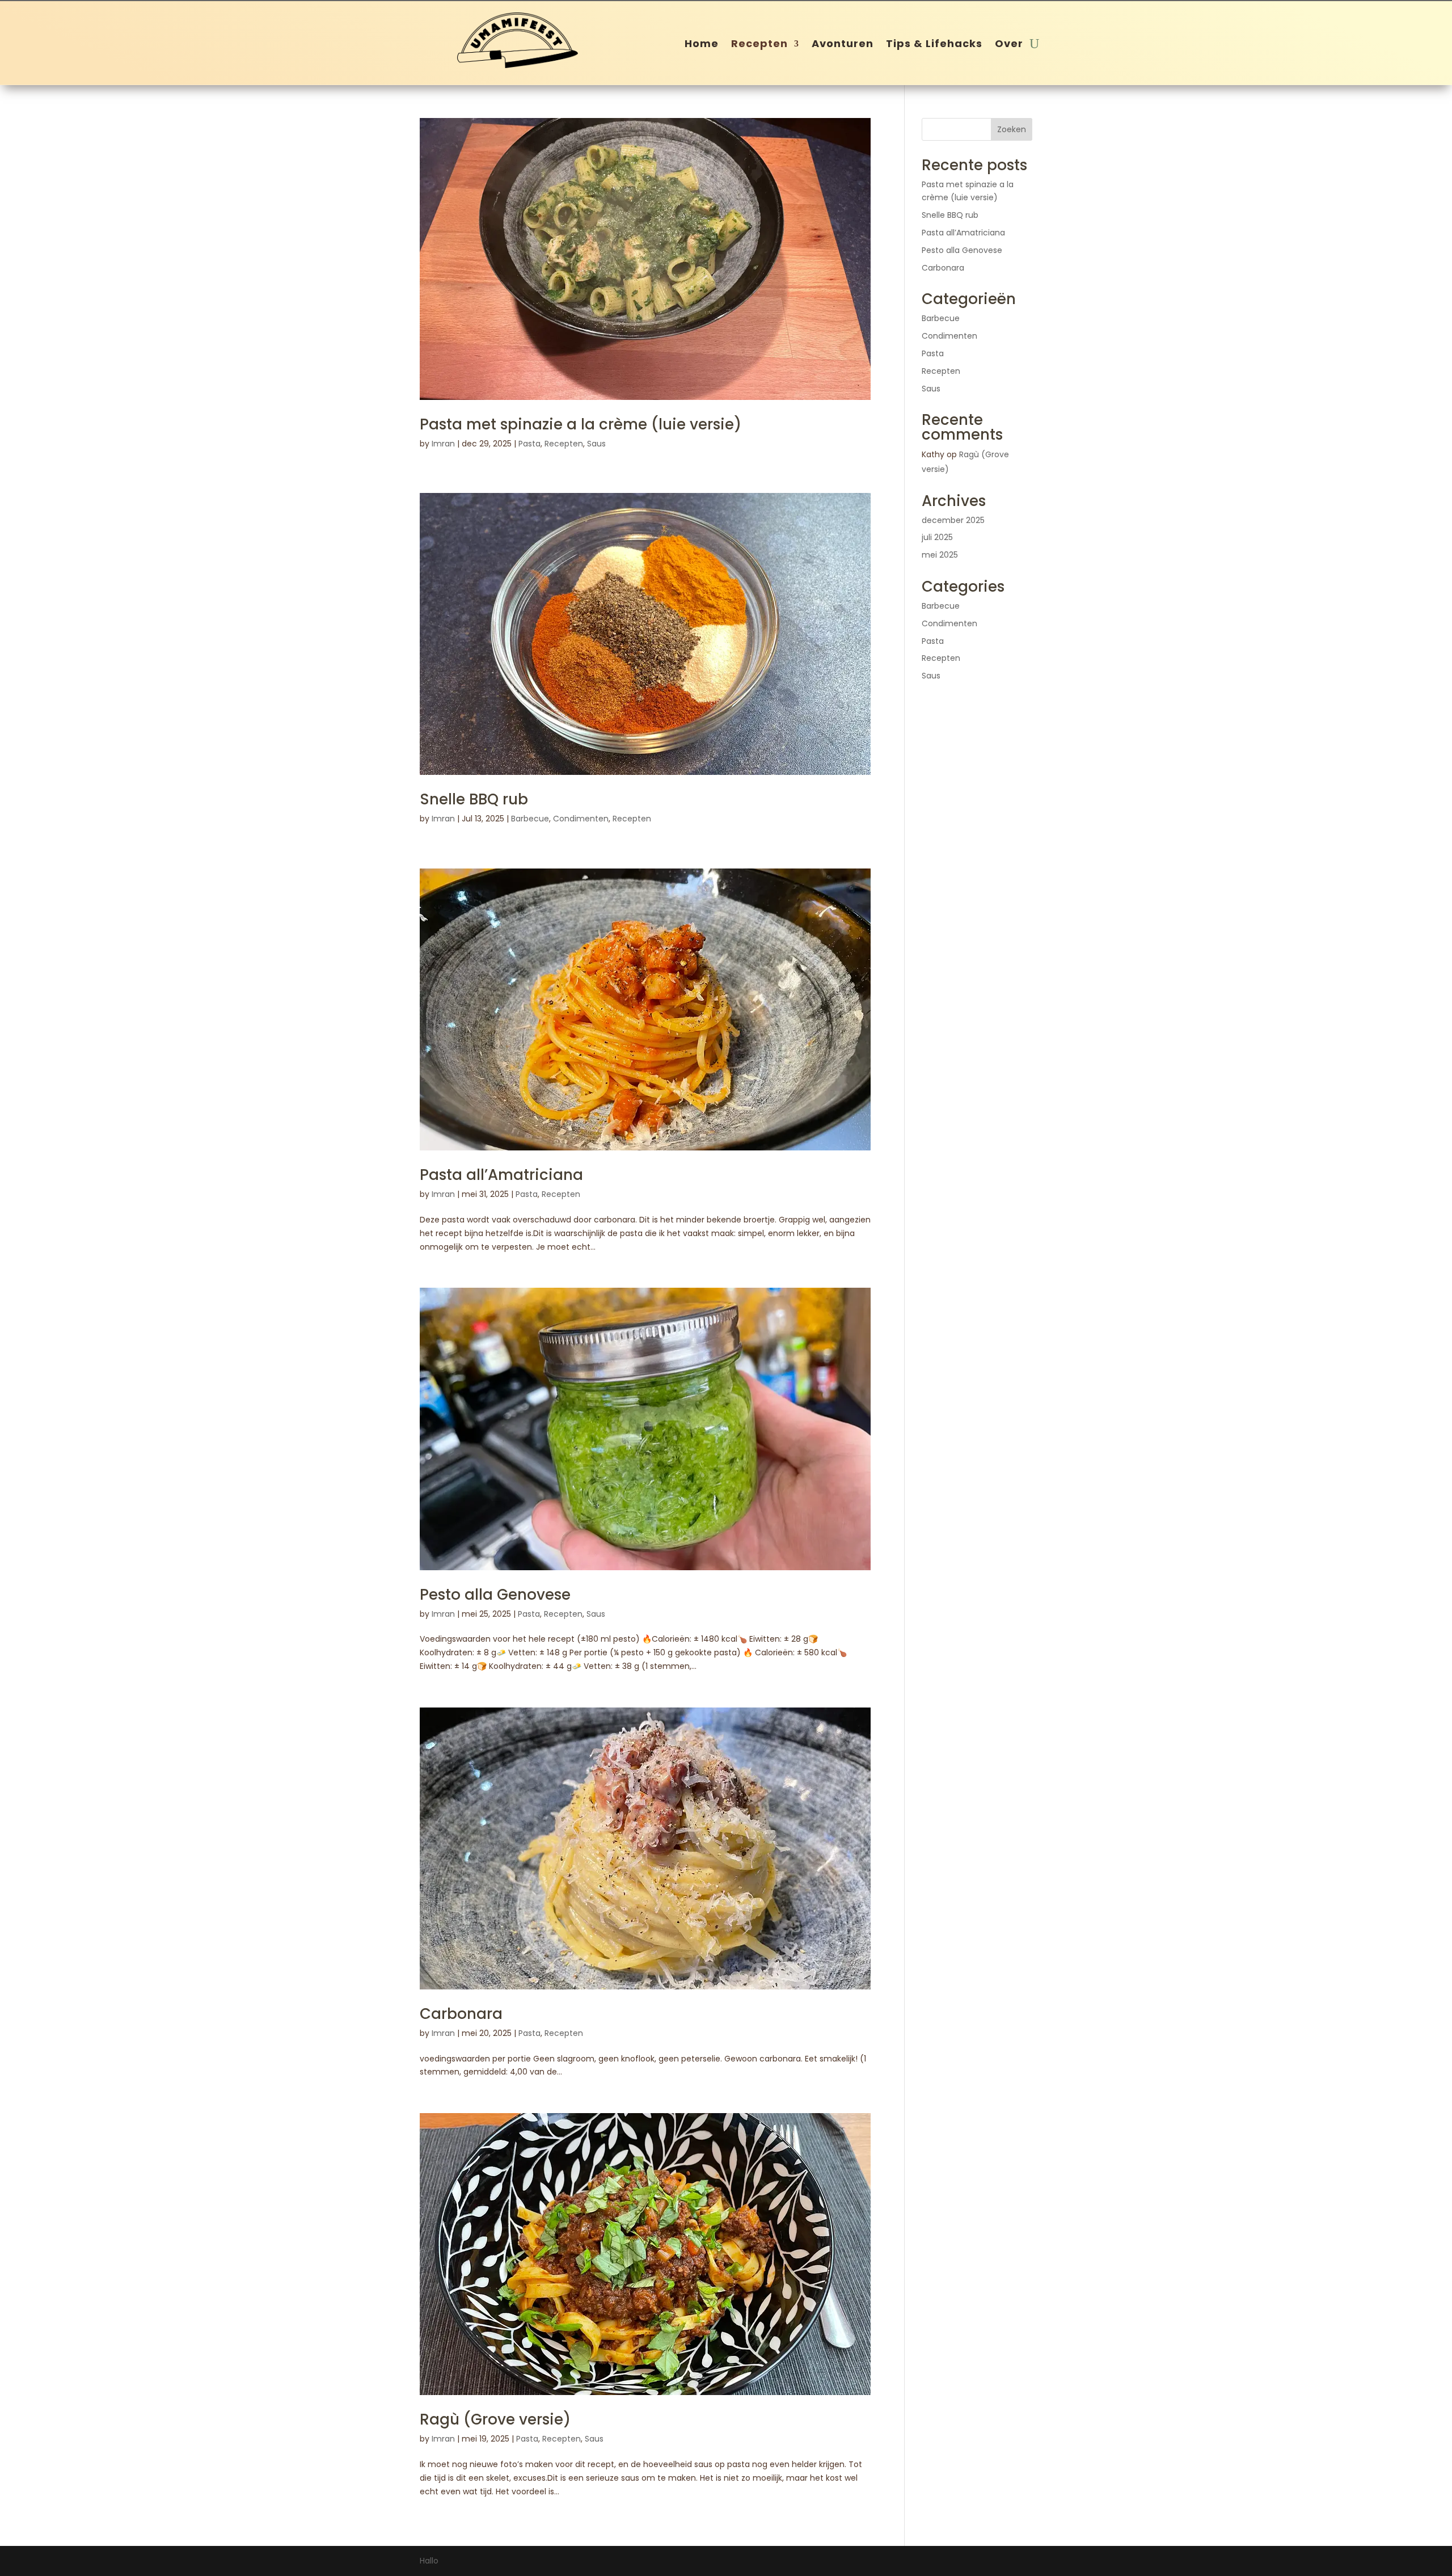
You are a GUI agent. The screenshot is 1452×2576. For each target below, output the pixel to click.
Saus (596, 444)
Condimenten (581, 819)
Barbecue (530, 819)
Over (1009, 45)
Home (702, 45)
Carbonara (461, 2014)
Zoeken (1012, 129)
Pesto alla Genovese (495, 1595)
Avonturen (843, 45)
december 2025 (953, 520)
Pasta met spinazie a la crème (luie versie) (581, 424)
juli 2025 (937, 537)
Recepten (759, 45)
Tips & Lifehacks (934, 45)
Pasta (529, 444)
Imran (443, 444)
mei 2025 (940, 555)
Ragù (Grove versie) (495, 2419)
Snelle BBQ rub (474, 799)
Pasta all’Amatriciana (501, 1175)
